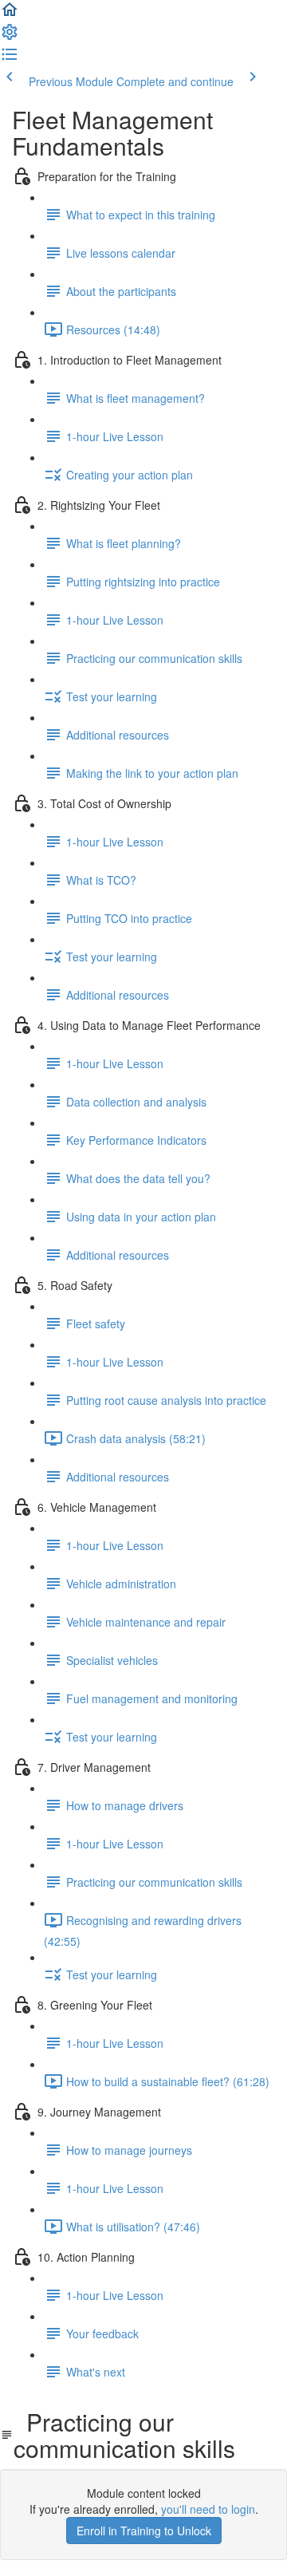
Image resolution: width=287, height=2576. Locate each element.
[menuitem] (10, 37)
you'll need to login (208, 2509)
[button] (10, 14)
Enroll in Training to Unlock (144, 2531)
